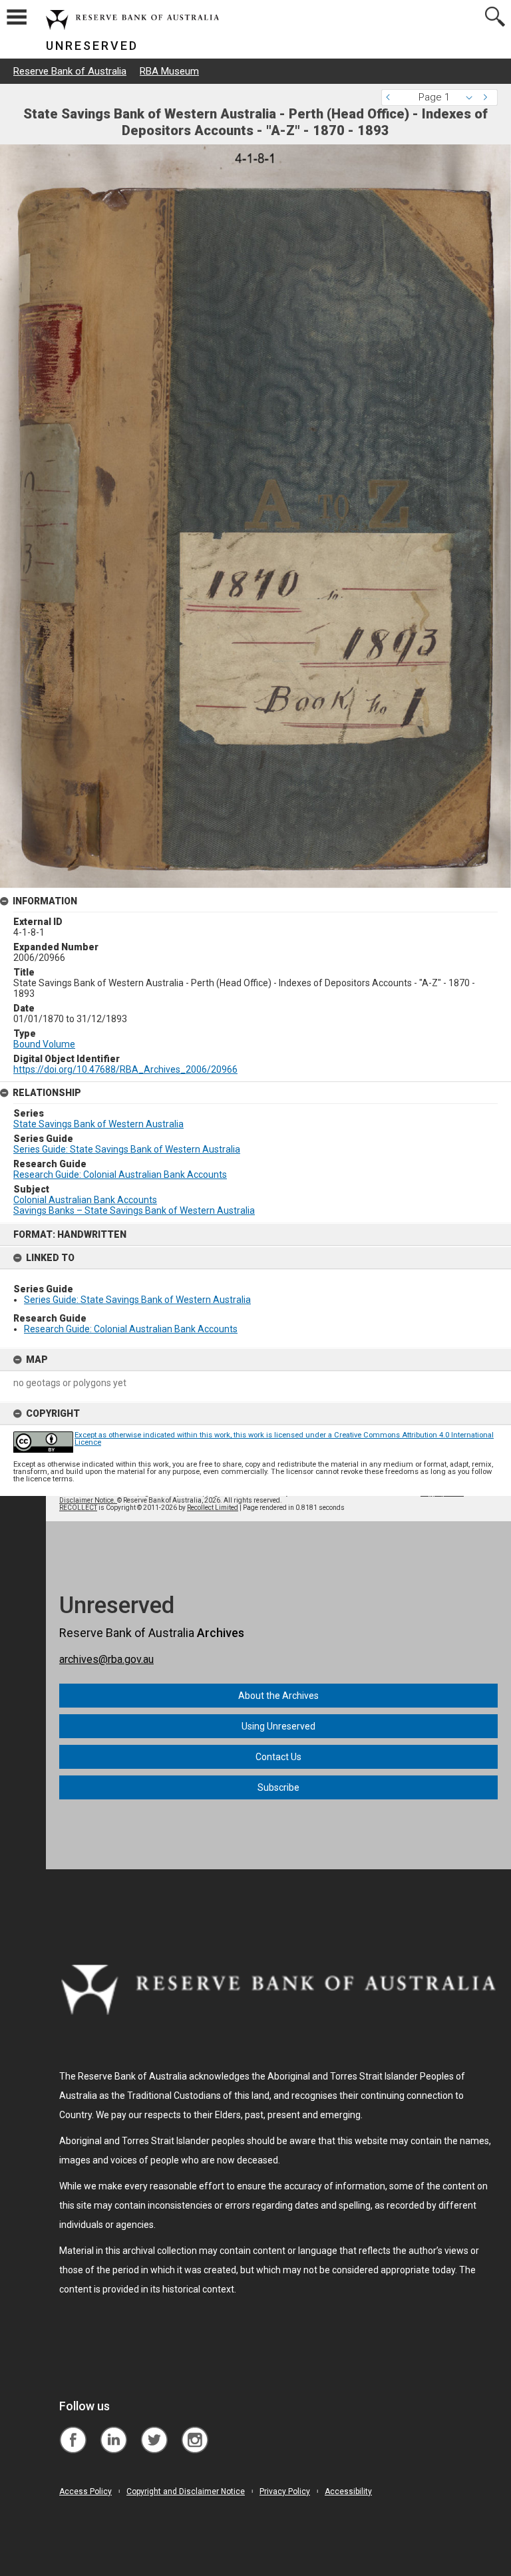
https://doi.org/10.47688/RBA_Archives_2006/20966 (125, 1069)
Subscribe (278, 1787)
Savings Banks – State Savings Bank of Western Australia (134, 1210)
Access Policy (85, 2491)
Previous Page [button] (391, 97)
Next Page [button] (488, 97)
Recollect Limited (213, 1508)
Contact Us (278, 1757)
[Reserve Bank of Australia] (73, 2430)
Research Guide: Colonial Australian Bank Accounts (131, 1329)
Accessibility (348, 2491)
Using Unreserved (278, 1726)
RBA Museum (169, 71)
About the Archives (278, 1696)
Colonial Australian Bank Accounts (85, 1200)
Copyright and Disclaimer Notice (186, 2491)
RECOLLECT (78, 1508)
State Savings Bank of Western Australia (98, 1124)
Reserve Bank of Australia (70, 71)
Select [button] (473, 97)
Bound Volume (44, 1044)
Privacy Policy (285, 2491)
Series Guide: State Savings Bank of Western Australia (137, 1300)
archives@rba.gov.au (106, 1659)
